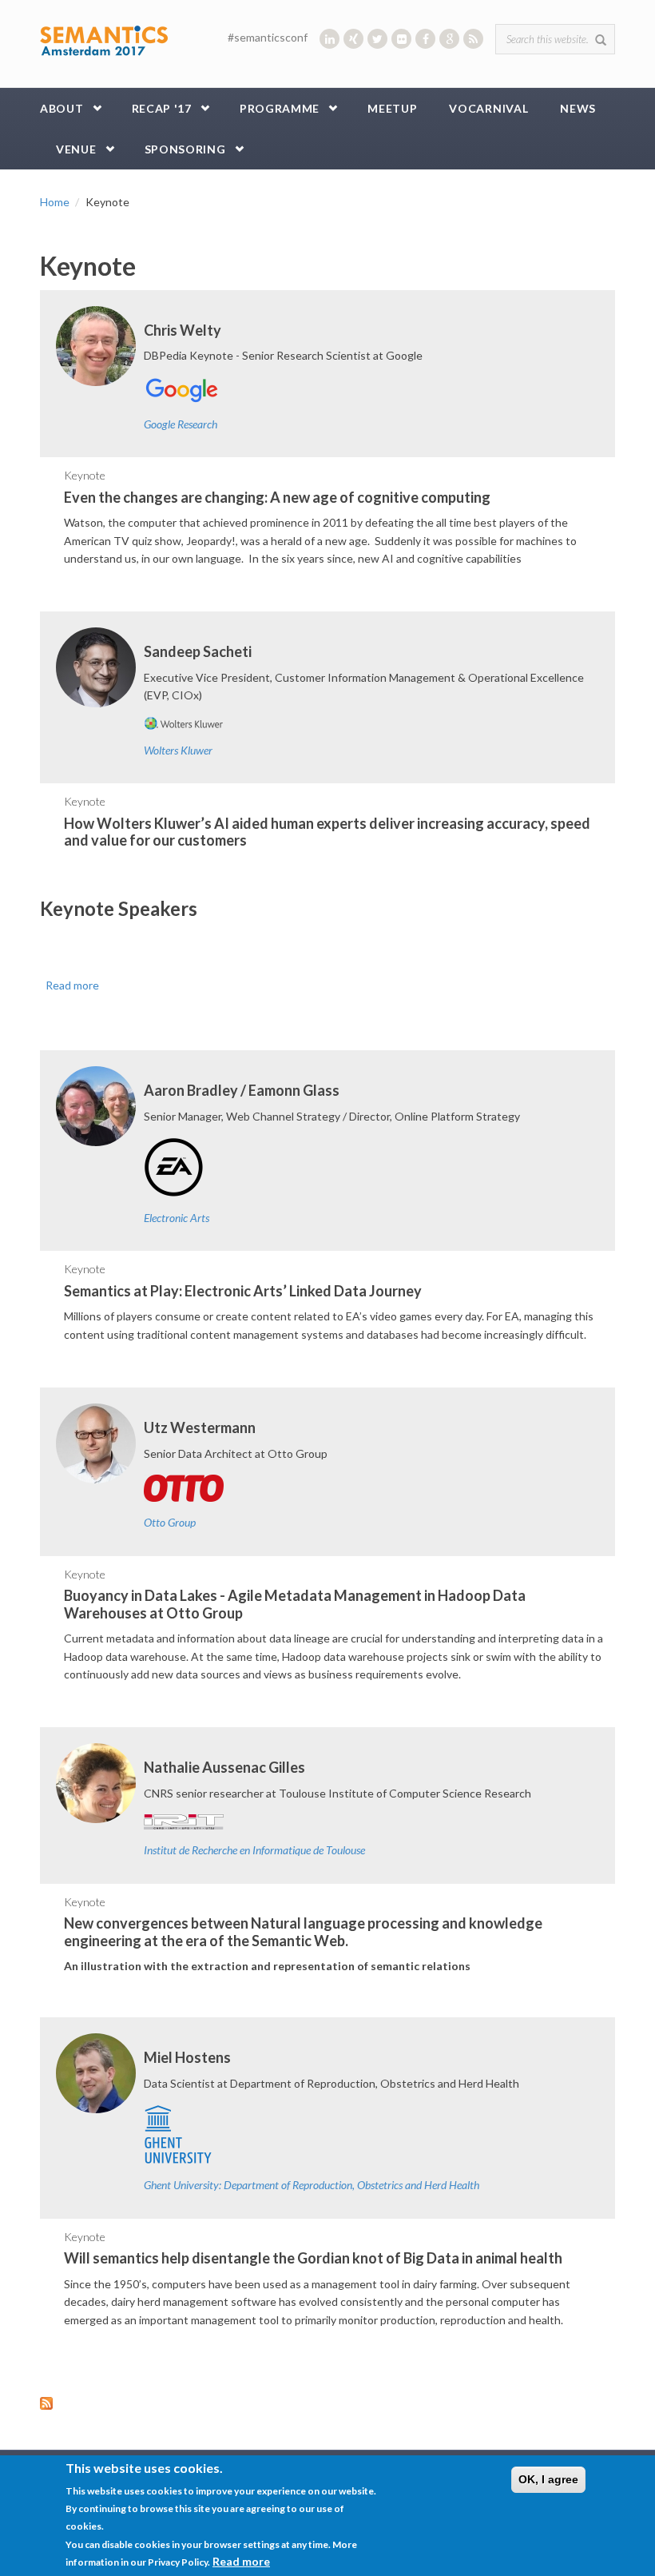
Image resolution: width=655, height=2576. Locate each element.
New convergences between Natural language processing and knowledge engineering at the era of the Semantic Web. (303, 1932)
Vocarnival (488, 108)
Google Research (181, 424)
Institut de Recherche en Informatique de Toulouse (254, 1850)
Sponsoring (185, 149)
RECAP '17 (162, 108)
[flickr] (401, 39)
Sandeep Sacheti (198, 651)
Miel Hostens (187, 2057)
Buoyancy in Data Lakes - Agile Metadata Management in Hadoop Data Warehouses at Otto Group (295, 1604)
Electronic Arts (177, 1218)
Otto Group (170, 1522)
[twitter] (377, 39)
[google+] (449, 39)
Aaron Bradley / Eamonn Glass (242, 1090)
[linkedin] (329, 39)
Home (55, 202)
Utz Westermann (200, 1427)
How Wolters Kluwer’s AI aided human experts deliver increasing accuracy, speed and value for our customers (327, 832)
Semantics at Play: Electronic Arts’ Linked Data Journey (243, 1291)
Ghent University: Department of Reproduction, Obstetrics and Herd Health (312, 2185)
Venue (76, 149)
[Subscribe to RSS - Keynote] (327, 2403)
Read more (72, 985)
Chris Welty (183, 330)
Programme (280, 108)
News (578, 108)
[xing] (353, 39)
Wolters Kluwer (178, 750)
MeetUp (392, 108)
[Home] (104, 40)
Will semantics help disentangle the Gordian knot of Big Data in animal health (313, 2258)
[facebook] (425, 39)
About (62, 108)
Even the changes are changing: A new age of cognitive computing (277, 497)
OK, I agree (548, 2479)
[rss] (473, 39)
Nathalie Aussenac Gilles (224, 1767)
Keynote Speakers (119, 908)
